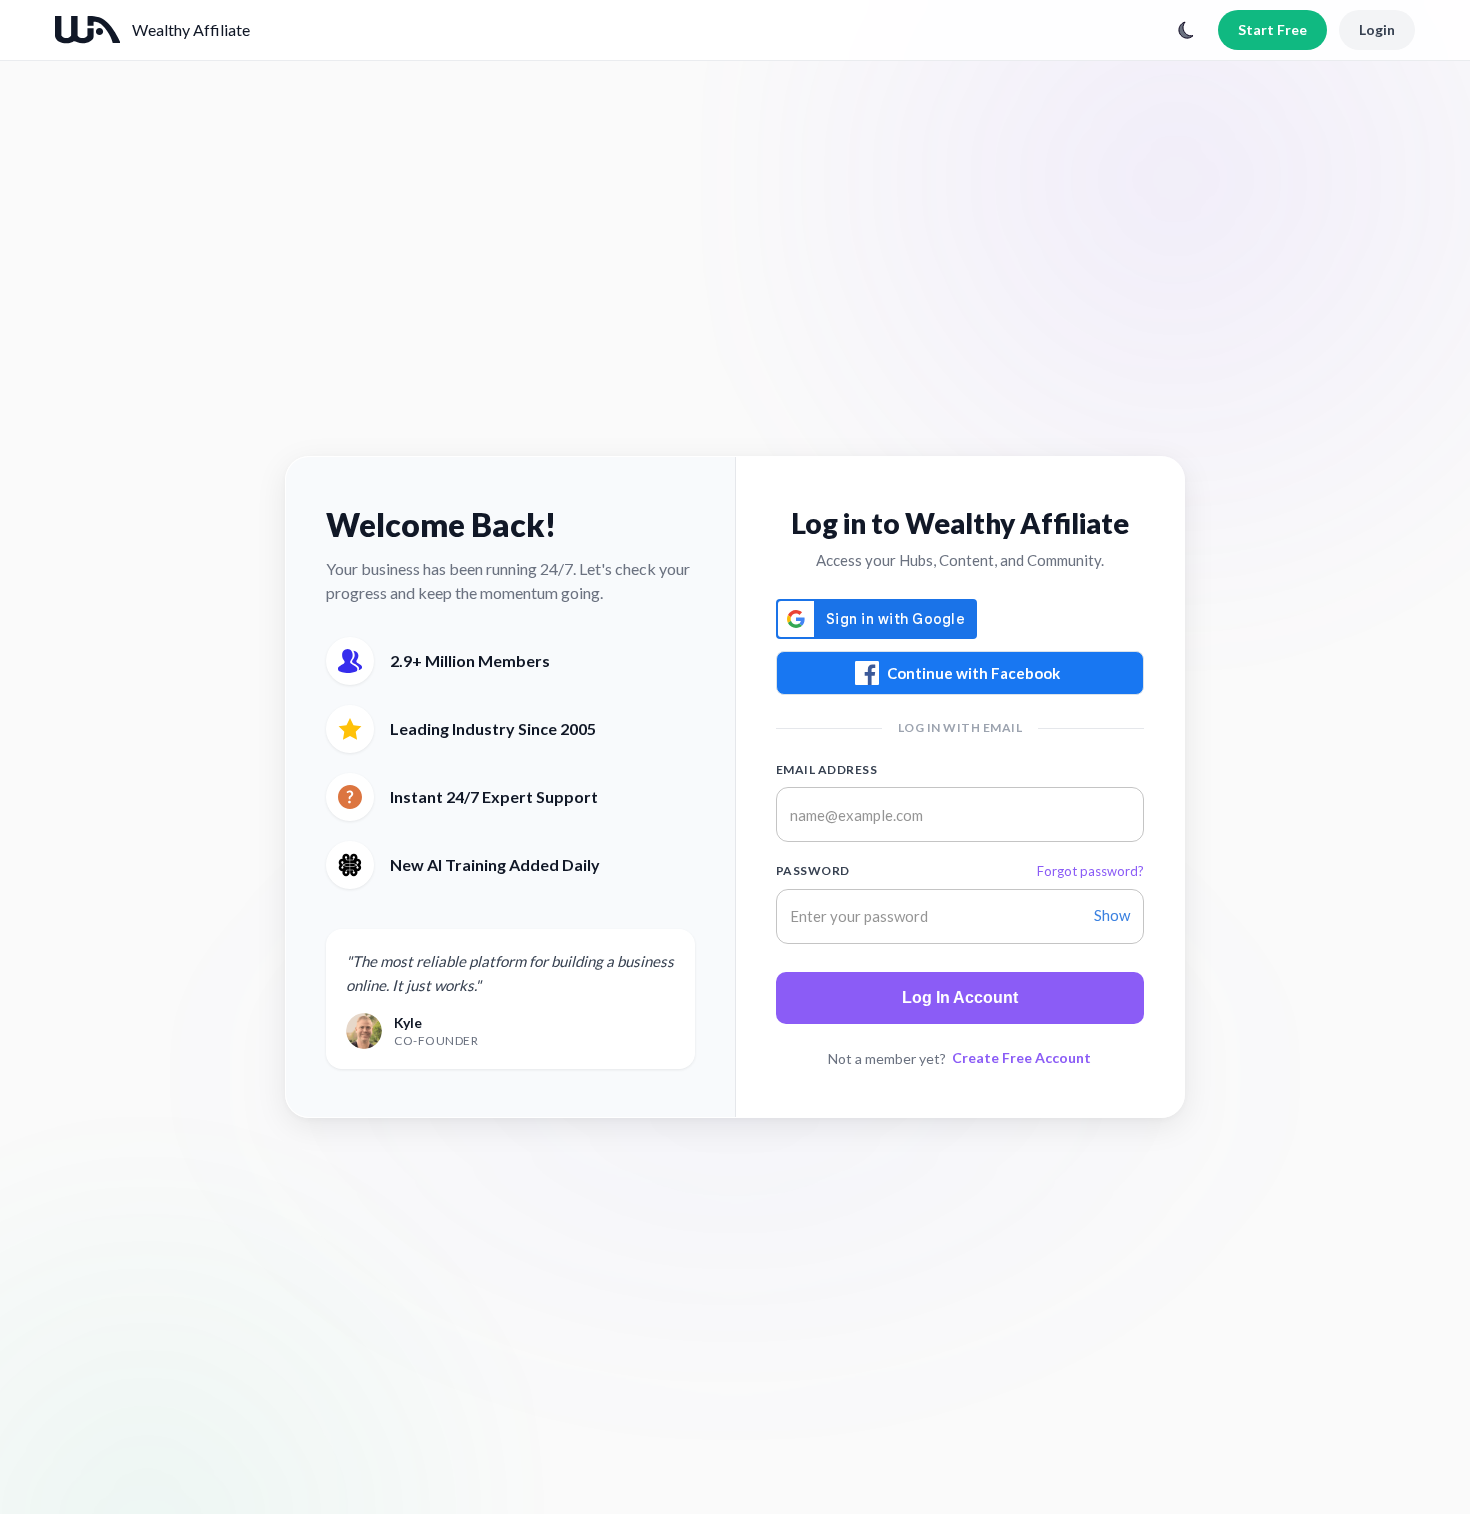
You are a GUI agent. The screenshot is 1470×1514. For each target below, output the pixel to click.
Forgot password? (1090, 871)
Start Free (1272, 29)
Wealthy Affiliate (191, 29)
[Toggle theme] (1186, 30)
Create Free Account (1021, 1057)
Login (1377, 29)
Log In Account (960, 997)
